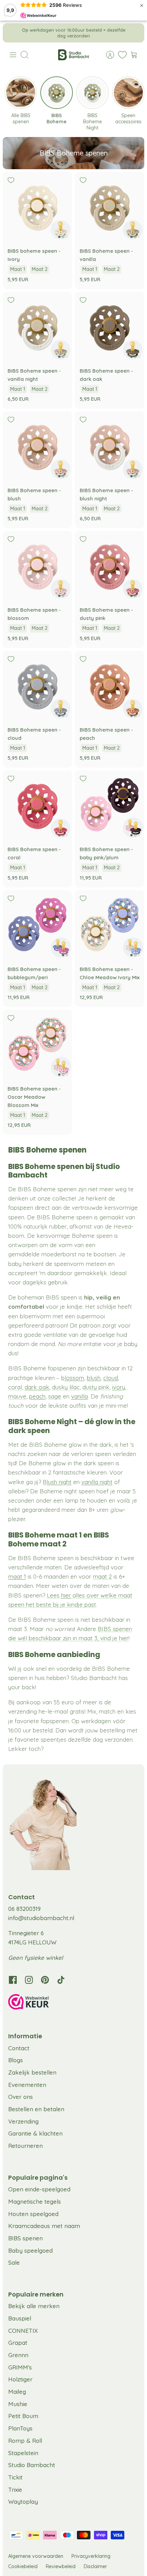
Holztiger (20, 2379)
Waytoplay (23, 2502)
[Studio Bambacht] (73, 55)
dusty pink (96, 1387)
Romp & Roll (25, 2441)
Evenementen (27, 2085)
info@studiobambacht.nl (41, 1918)
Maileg (17, 2392)
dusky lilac (66, 1387)
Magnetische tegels (35, 2201)
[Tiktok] (61, 1980)
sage (55, 1396)
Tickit (15, 2477)
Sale (14, 2262)
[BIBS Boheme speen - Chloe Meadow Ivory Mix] (110, 925)
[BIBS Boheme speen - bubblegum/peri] (37, 925)
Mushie (18, 2404)
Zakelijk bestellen (32, 2072)
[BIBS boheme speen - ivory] (37, 207)
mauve (17, 1396)
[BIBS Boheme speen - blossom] (37, 566)
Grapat (18, 2343)
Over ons (21, 2097)
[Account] (107, 55)
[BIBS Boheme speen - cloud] (37, 686)
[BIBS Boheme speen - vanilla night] (37, 327)
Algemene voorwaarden (36, 2556)
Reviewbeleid (61, 2566)
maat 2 (102, 1576)
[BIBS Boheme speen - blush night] (110, 446)
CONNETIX (23, 2331)
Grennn (18, 2355)
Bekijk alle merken (34, 2306)
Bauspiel (20, 2318)
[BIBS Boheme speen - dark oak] (110, 327)
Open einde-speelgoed (39, 2189)
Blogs (16, 2060)
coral (15, 1387)
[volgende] (134, 33)
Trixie (15, 2490)
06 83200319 (24, 1909)
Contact (19, 2048)
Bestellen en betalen (36, 2109)
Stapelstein (23, 2453)
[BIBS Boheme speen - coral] (37, 805)
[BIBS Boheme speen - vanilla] (110, 207)
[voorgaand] (13, 33)
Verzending (23, 2121)
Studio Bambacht (32, 2465)
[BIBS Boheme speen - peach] (110, 686)
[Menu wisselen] (13, 55)
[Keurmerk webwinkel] (73, 2003)
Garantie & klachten (35, 2133)
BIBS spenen (25, 2238)
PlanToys (20, 2428)
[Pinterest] (45, 1980)
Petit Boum (23, 2416)
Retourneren (25, 2146)
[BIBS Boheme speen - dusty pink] (110, 566)
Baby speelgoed (30, 2250)
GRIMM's (20, 2367)
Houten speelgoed (33, 2214)
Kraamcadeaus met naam (44, 2226)
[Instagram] (29, 1980)
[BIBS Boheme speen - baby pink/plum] (110, 805)
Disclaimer (95, 2566)
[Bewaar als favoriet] (11, 180)
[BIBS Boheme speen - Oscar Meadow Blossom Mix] (37, 1044)
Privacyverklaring (91, 2556)
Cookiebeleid (23, 2566)
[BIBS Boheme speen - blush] (37, 446)
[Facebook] (13, 1980)
